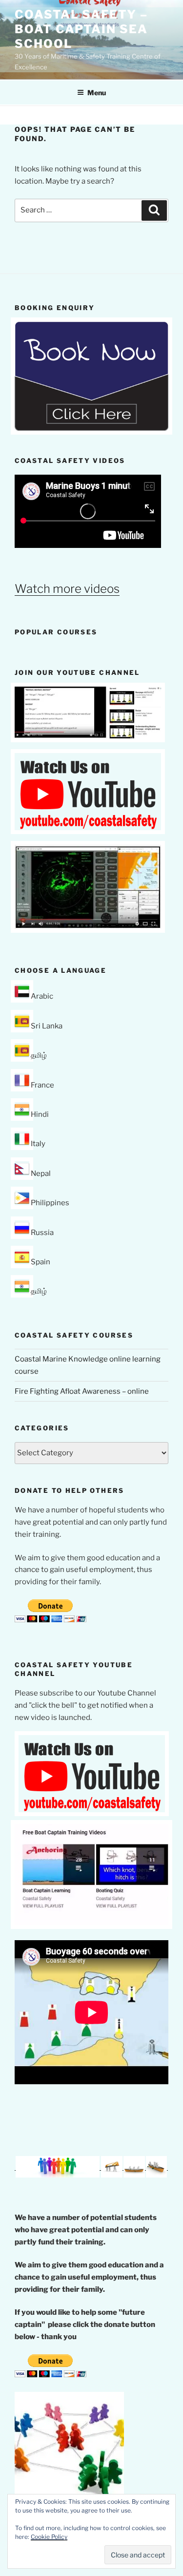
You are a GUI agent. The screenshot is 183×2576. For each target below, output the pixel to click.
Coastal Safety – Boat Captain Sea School (81, 29)
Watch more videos (67, 589)
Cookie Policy (49, 2537)
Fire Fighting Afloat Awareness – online (82, 1391)
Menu (97, 93)
